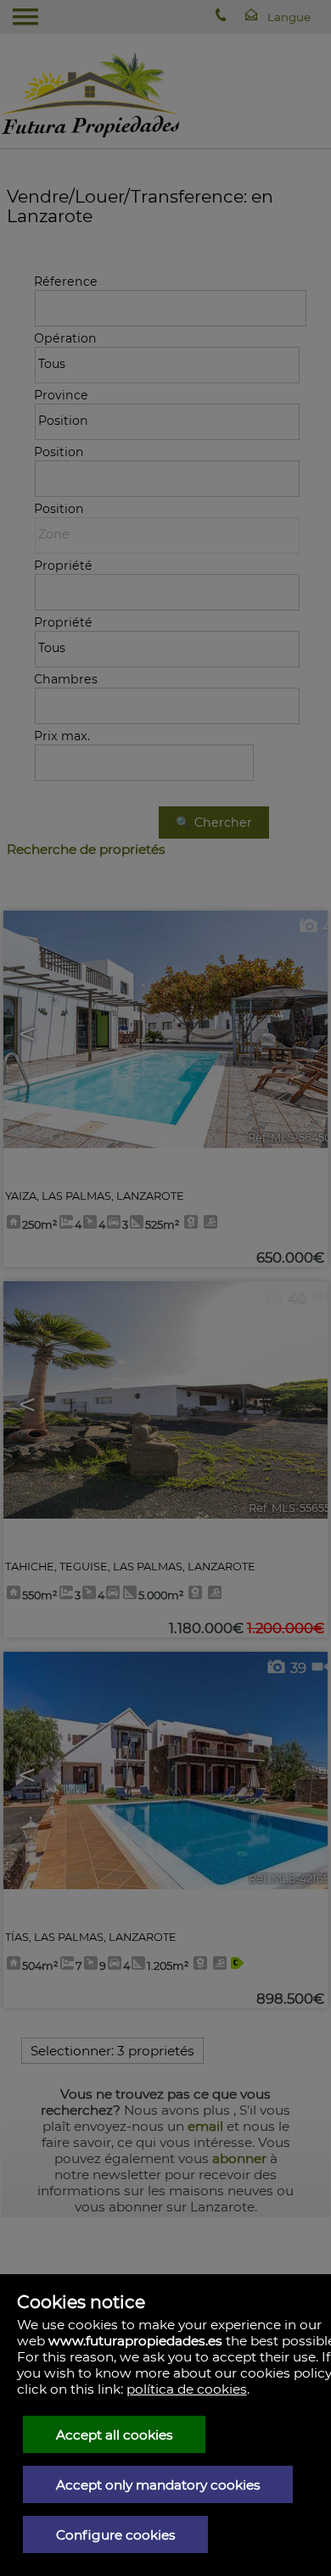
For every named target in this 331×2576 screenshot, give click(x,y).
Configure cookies (116, 2535)
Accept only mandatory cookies (158, 2485)
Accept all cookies (115, 2435)
